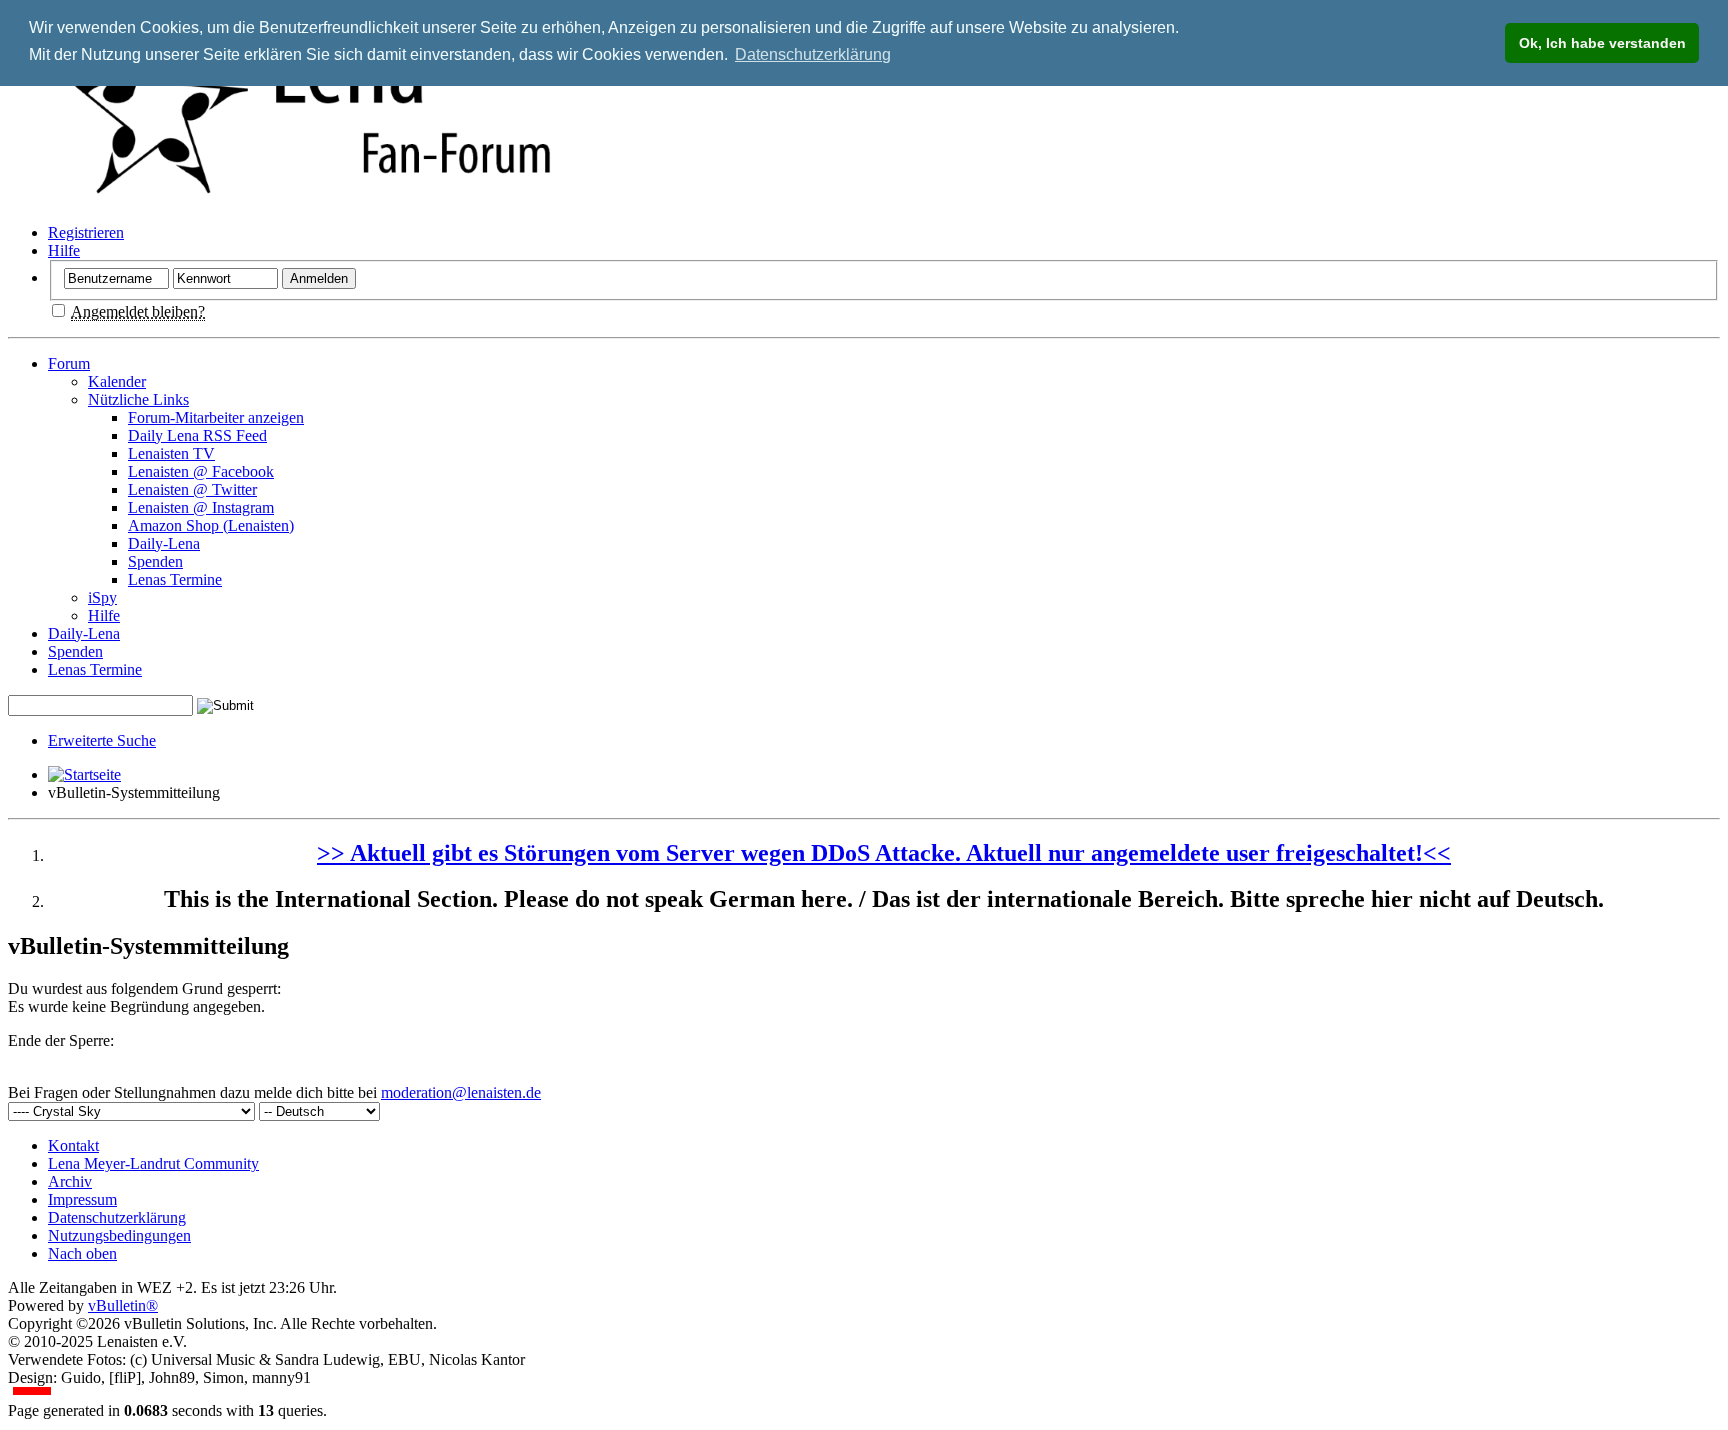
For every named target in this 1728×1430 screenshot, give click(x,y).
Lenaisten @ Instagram (201, 507)
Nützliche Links (138, 399)
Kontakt (73, 1145)
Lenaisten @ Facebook (201, 471)
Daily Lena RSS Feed (197, 435)
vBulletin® (123, 1305)
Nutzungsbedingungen (119, 1235)
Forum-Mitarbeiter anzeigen (216, 417)
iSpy (102, 597)
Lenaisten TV (171, 453)
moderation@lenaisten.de (461, 1092)
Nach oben (82, 1253)
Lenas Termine (175, 579)
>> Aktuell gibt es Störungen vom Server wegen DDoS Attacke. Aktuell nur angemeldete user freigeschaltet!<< (884, 853)
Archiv (70, 1181)
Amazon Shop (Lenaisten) (211, 525)
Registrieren (86, 232)
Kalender (117, 381)
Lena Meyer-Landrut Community (153, 1163)
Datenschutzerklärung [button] (813, 54)
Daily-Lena (164, 543)
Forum (69, 363)
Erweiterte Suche (102, 740)
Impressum (82, 1199)
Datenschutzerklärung (117, 1217)
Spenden (155, 561)
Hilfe (64, 250)
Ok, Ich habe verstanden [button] (1602, 43)
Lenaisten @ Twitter (192, 489)
